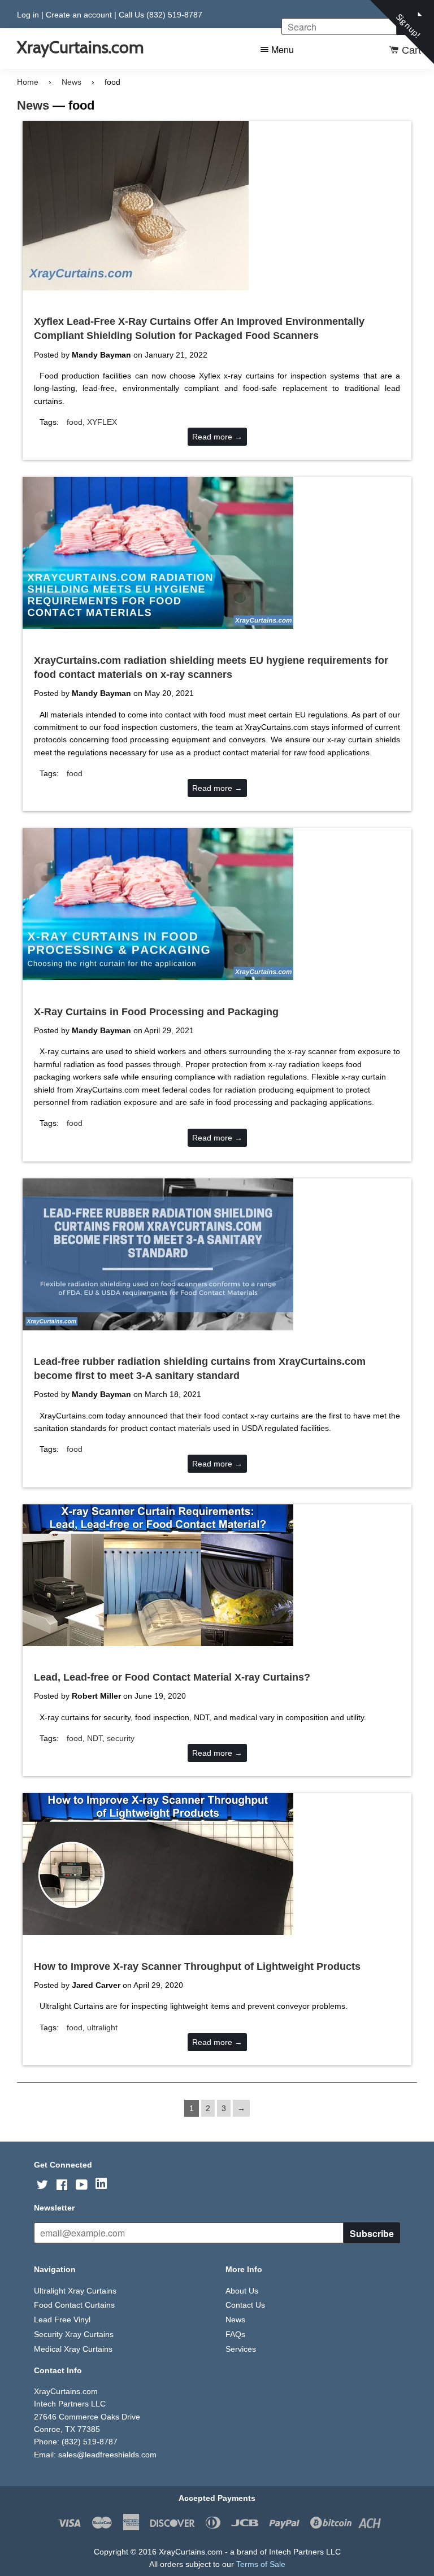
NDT (95, 1738)
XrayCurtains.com (80, 47)
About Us (242, 2291)
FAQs (235, 2334)
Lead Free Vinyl (62, 2320)
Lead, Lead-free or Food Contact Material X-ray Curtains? (172, 1677)
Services (241, 2349)
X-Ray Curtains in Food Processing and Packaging (156, 1012)
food (75, 422)
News (71, 82)
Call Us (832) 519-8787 (160, 15)
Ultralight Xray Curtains (75, 2291)
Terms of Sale (261, 2564)
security (121, 1738)
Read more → (217, 437)
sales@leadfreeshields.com (107, 2455)
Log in (28, 15)
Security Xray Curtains (74, 2334)
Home (28, 82)
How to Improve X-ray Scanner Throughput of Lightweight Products (197, 1966)
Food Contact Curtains (74, 2305)
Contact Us (245, 2305)
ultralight (102, 2027)
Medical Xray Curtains (73, 2349)
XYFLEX (102, 422)
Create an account (79, 15)
